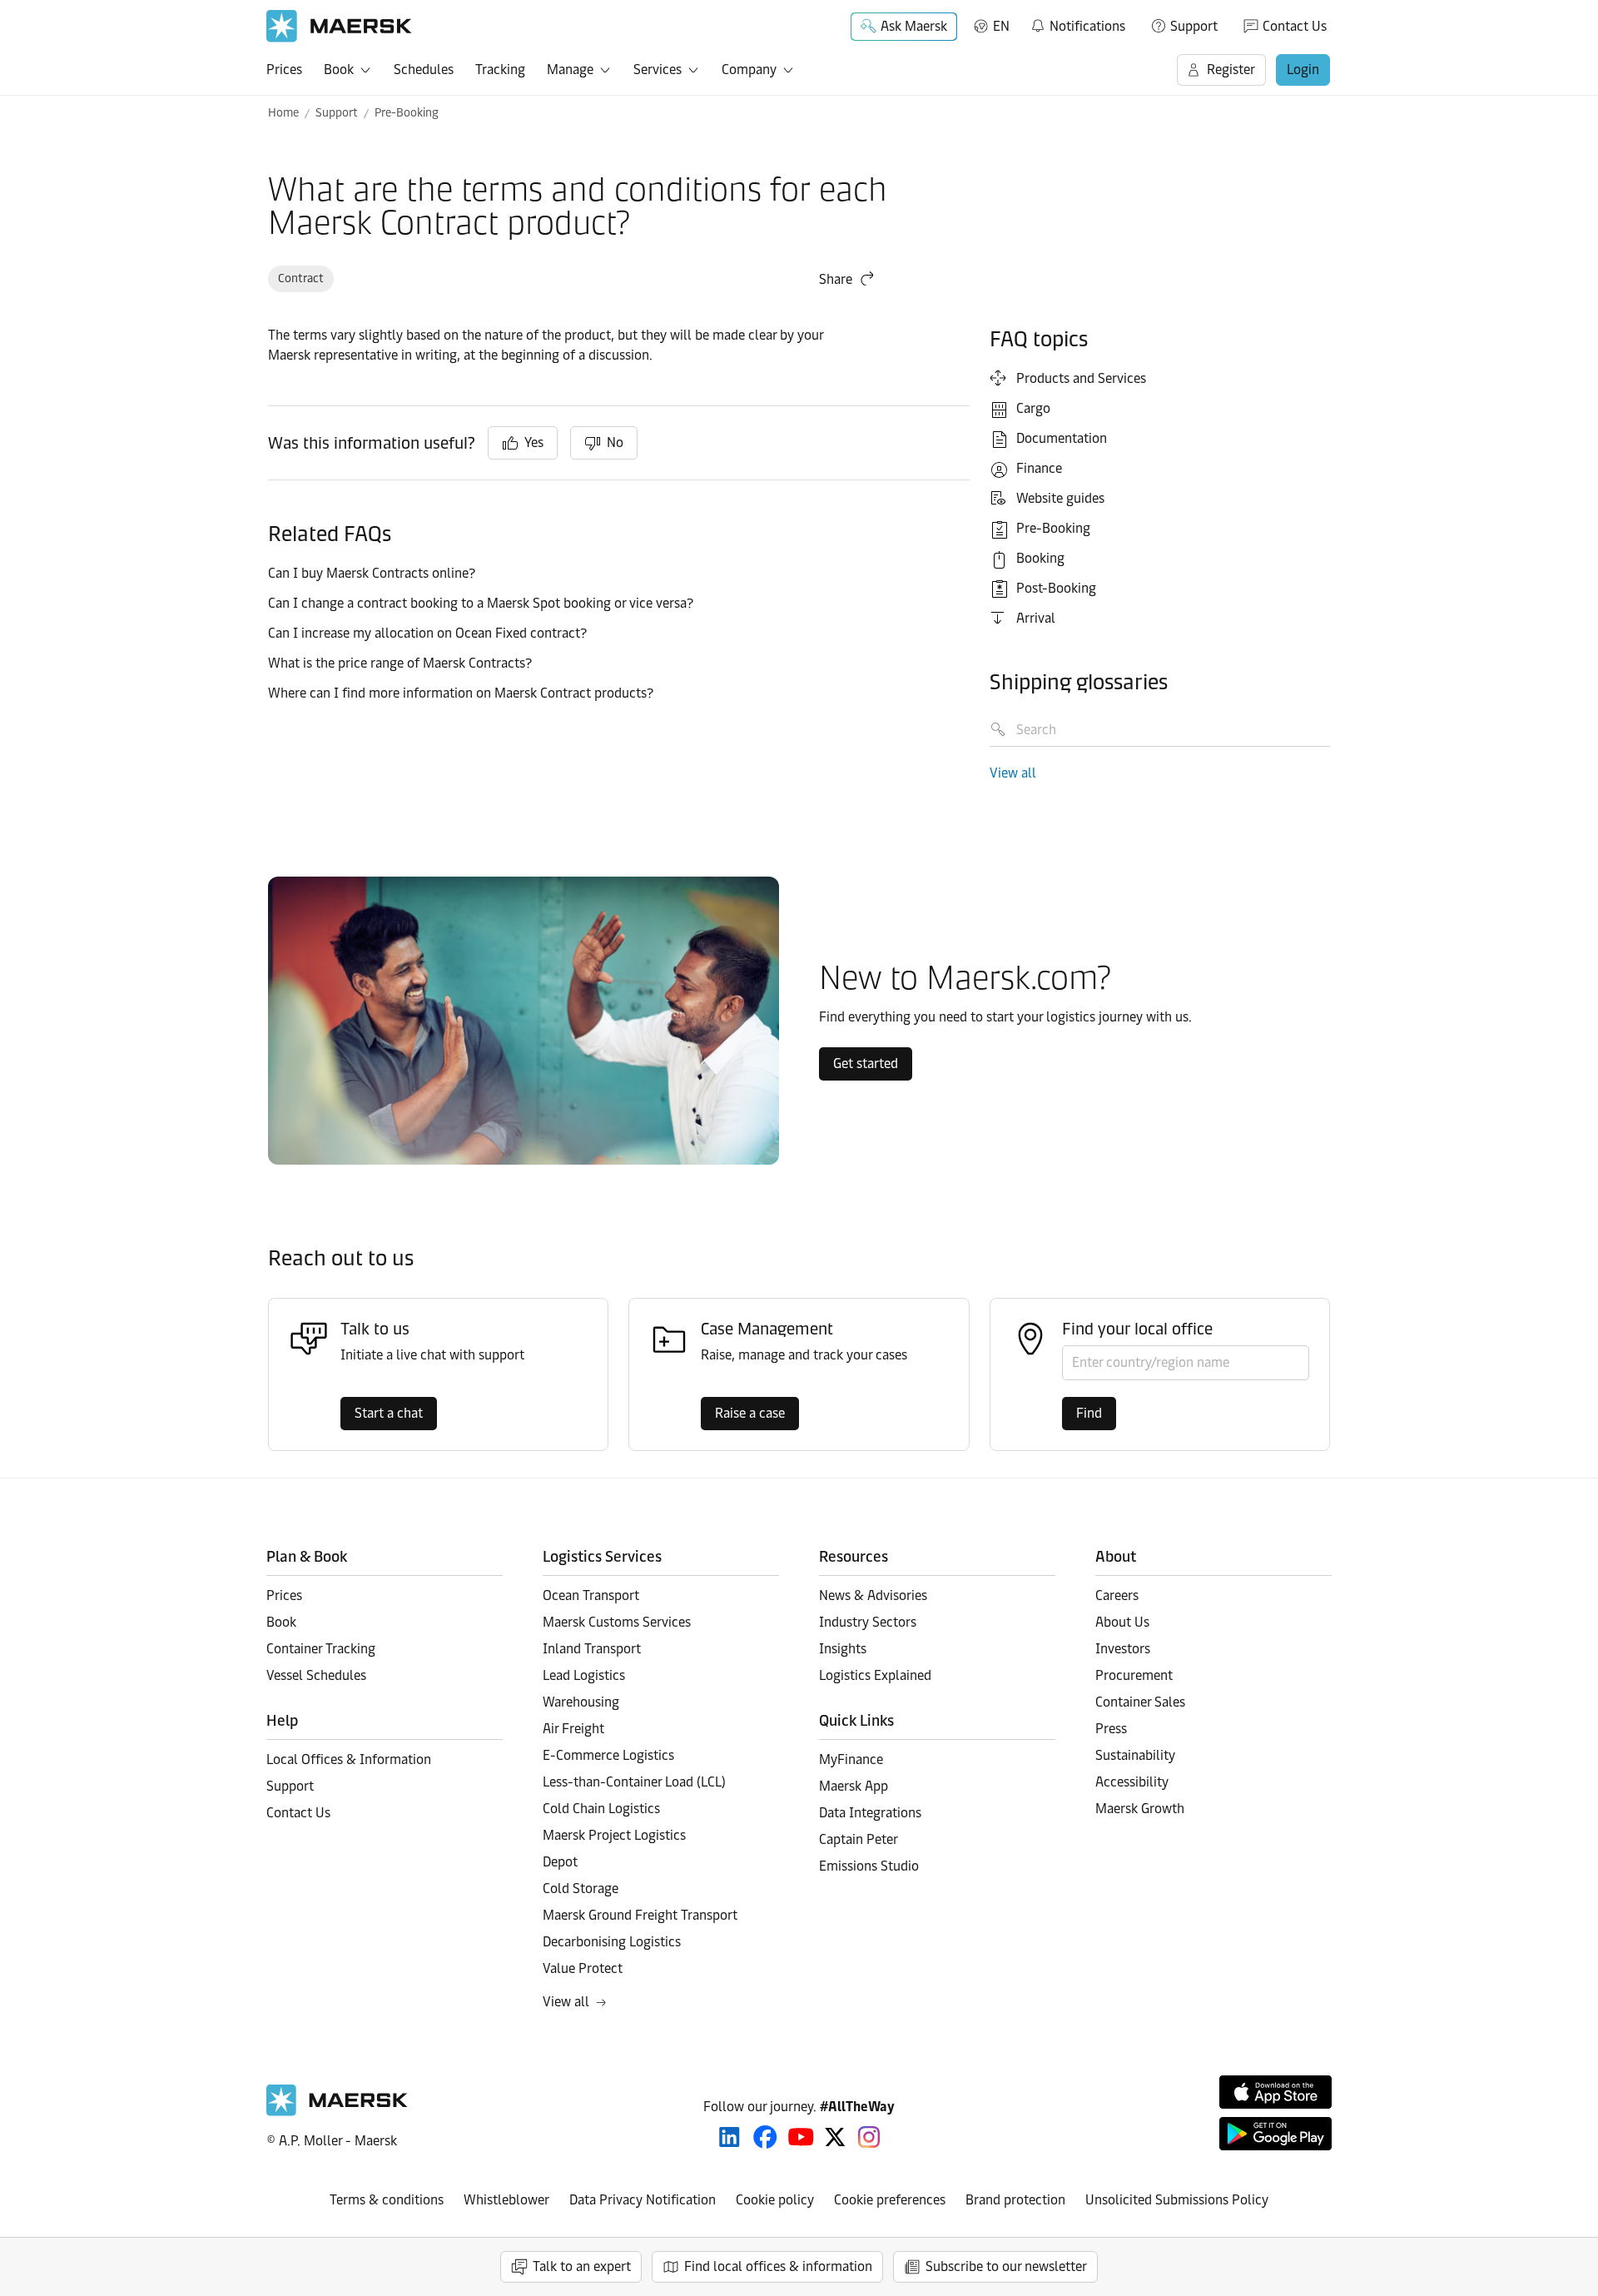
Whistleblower (506, 2200)
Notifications (1077, 23)
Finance (1039, 468)
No (615, 442)
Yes (534, 442)
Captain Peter (859, 1839)
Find (1089, 1413)
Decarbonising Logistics (612, 1942)
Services (658, 70)
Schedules (424, 70)
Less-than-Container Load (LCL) (634, 1782)
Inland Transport (592, 1649)
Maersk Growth (1140, 1809)
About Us (1122, 1622)
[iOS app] (1275, 2092)
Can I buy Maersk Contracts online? (372, 573)
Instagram (869, 2137)
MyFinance (851, 1759)
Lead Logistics (584, 1675)
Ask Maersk (914, 26)
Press (1111, 1729)
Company (749, 70)
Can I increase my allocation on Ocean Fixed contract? (427, 633)
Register (1231, 70)
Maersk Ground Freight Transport (640, 1915)
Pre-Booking (407, 113)
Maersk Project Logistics (614, 1835)
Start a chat (389, 1413)
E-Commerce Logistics (608, 1755)
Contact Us (1295, 26)
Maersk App (854, 1786)
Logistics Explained (875, 1675)
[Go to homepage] (339, 26)
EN (1001, 26)
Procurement (1134, 1675)
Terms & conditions (387, 2200)
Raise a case (750, 1413)
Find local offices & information (778, 2266)
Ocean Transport (591, 1595)
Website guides (1060, 498)
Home (283, 113)
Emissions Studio (869, 1866)
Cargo (1033, 408)
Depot (560, 1862)
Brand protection (1015, 2200)
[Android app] (1275, 2134)
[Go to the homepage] (337, 2112)
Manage (570, 70)
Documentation (1062, 438)
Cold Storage (581, 1888)
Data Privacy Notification (643, 2200)
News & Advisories (873, 1595)
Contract (301, 278)
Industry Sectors (868, 1622)
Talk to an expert (582, 2266)
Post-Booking (1056, 588)
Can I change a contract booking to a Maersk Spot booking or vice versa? (481, 603)
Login (1303, 70)
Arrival (1036, 618)
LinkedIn (730, 2137)
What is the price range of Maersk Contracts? (400, 663)
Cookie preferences (890, 2200)
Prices (284, 70)
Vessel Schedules (316, 1675)
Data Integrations (870, 1813)
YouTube (801, 2137)
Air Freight (573, 1729)
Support (1194, 26)
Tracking (500, 70)
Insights (843, 1649)
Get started (866, 1064)
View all (1013, 773)
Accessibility (1132, 1782)
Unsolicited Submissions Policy (1177, 2200)
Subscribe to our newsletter (1006, 2266)
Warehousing (581, 1702)
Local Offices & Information (349, 1759)
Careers (1117, 1595)
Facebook (765, 2137)
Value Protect (583, 1968)
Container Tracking (321, 1649)
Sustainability (1135, 1755)
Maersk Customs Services (617, 1622)
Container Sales (1140, 1702)
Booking (1040, 558)
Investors (1123, 1649)
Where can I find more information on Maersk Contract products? (461, 693)
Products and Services (1081, 378)
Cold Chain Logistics (601, 1809)
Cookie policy (775, 2200)
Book (339, 70)
